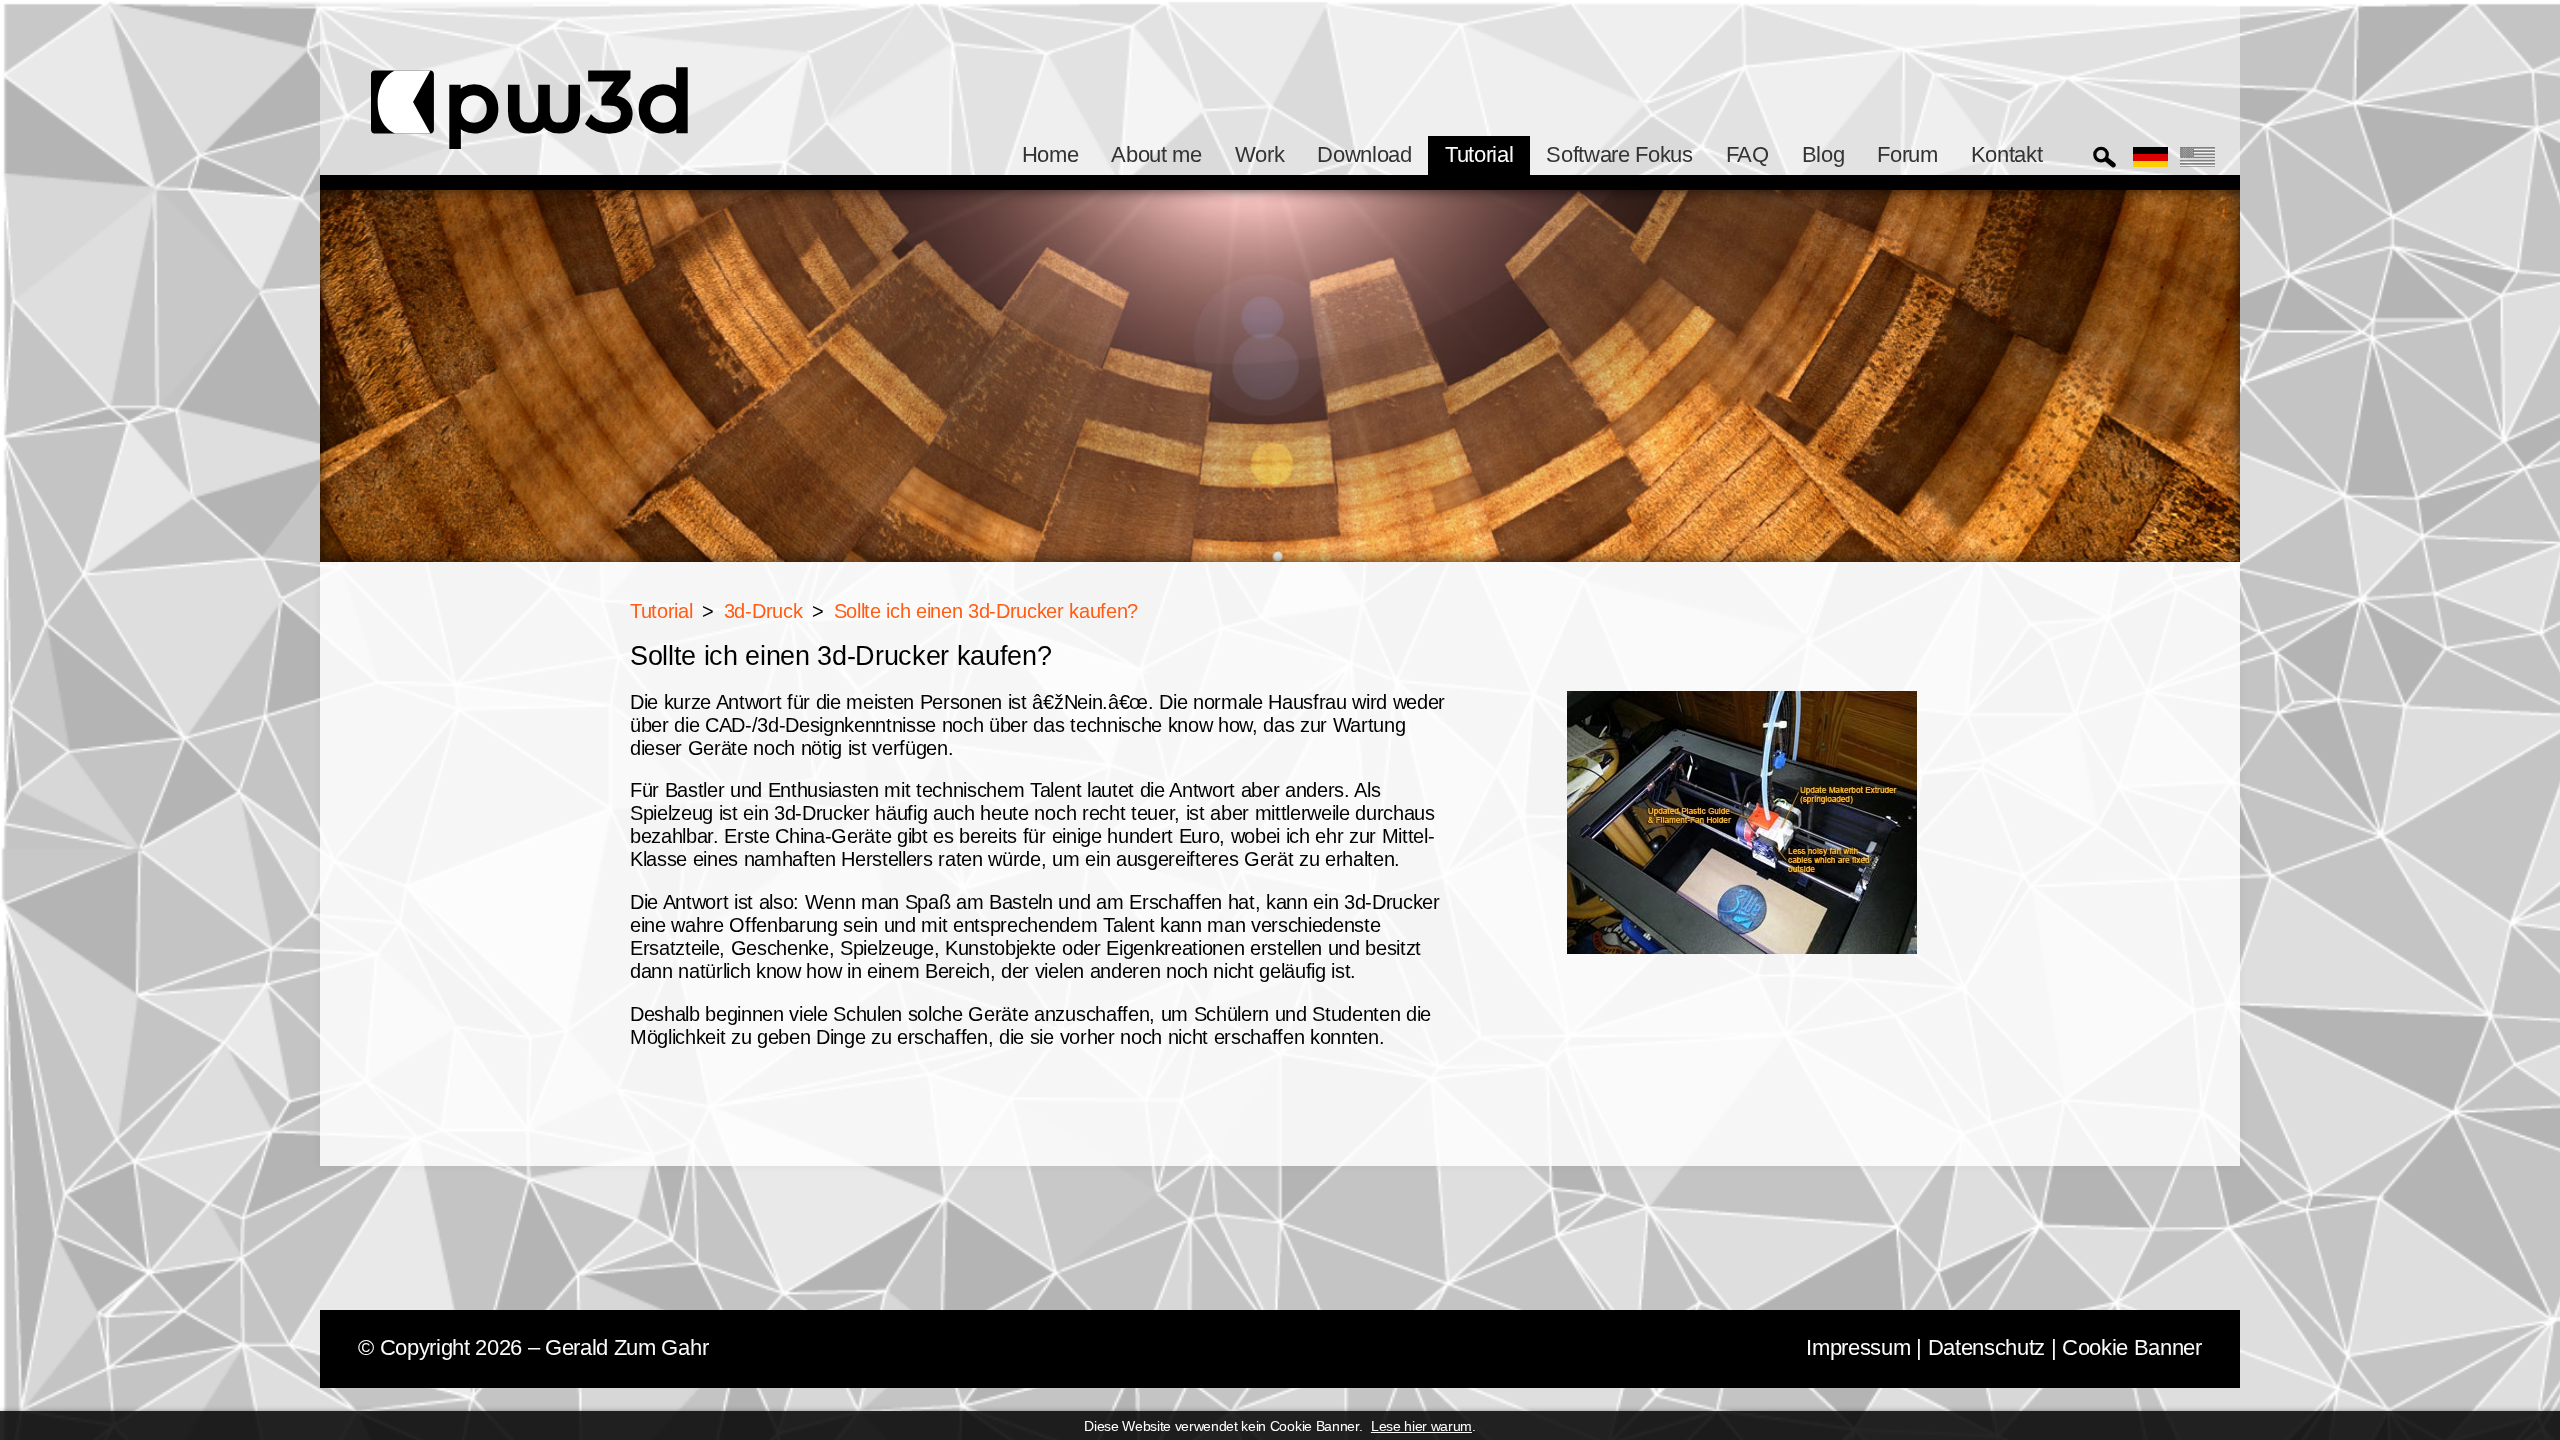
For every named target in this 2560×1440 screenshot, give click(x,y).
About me (1156, 154)
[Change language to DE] (2150, 157)
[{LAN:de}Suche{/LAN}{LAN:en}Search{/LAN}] (2104, 158)
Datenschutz (1986, 1347)
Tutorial (1479, 154)
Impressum (1858, 1347)
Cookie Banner (2132, 1347)
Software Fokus (1619, 154)
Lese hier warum (1421, 1426)
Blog (1823, 154)
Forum (1907, 154)
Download (1364, 154)
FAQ (1747, 154)
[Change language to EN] (2197, 157)
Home (1050, 154)
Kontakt (2007, 154)
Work (1260, 154)
